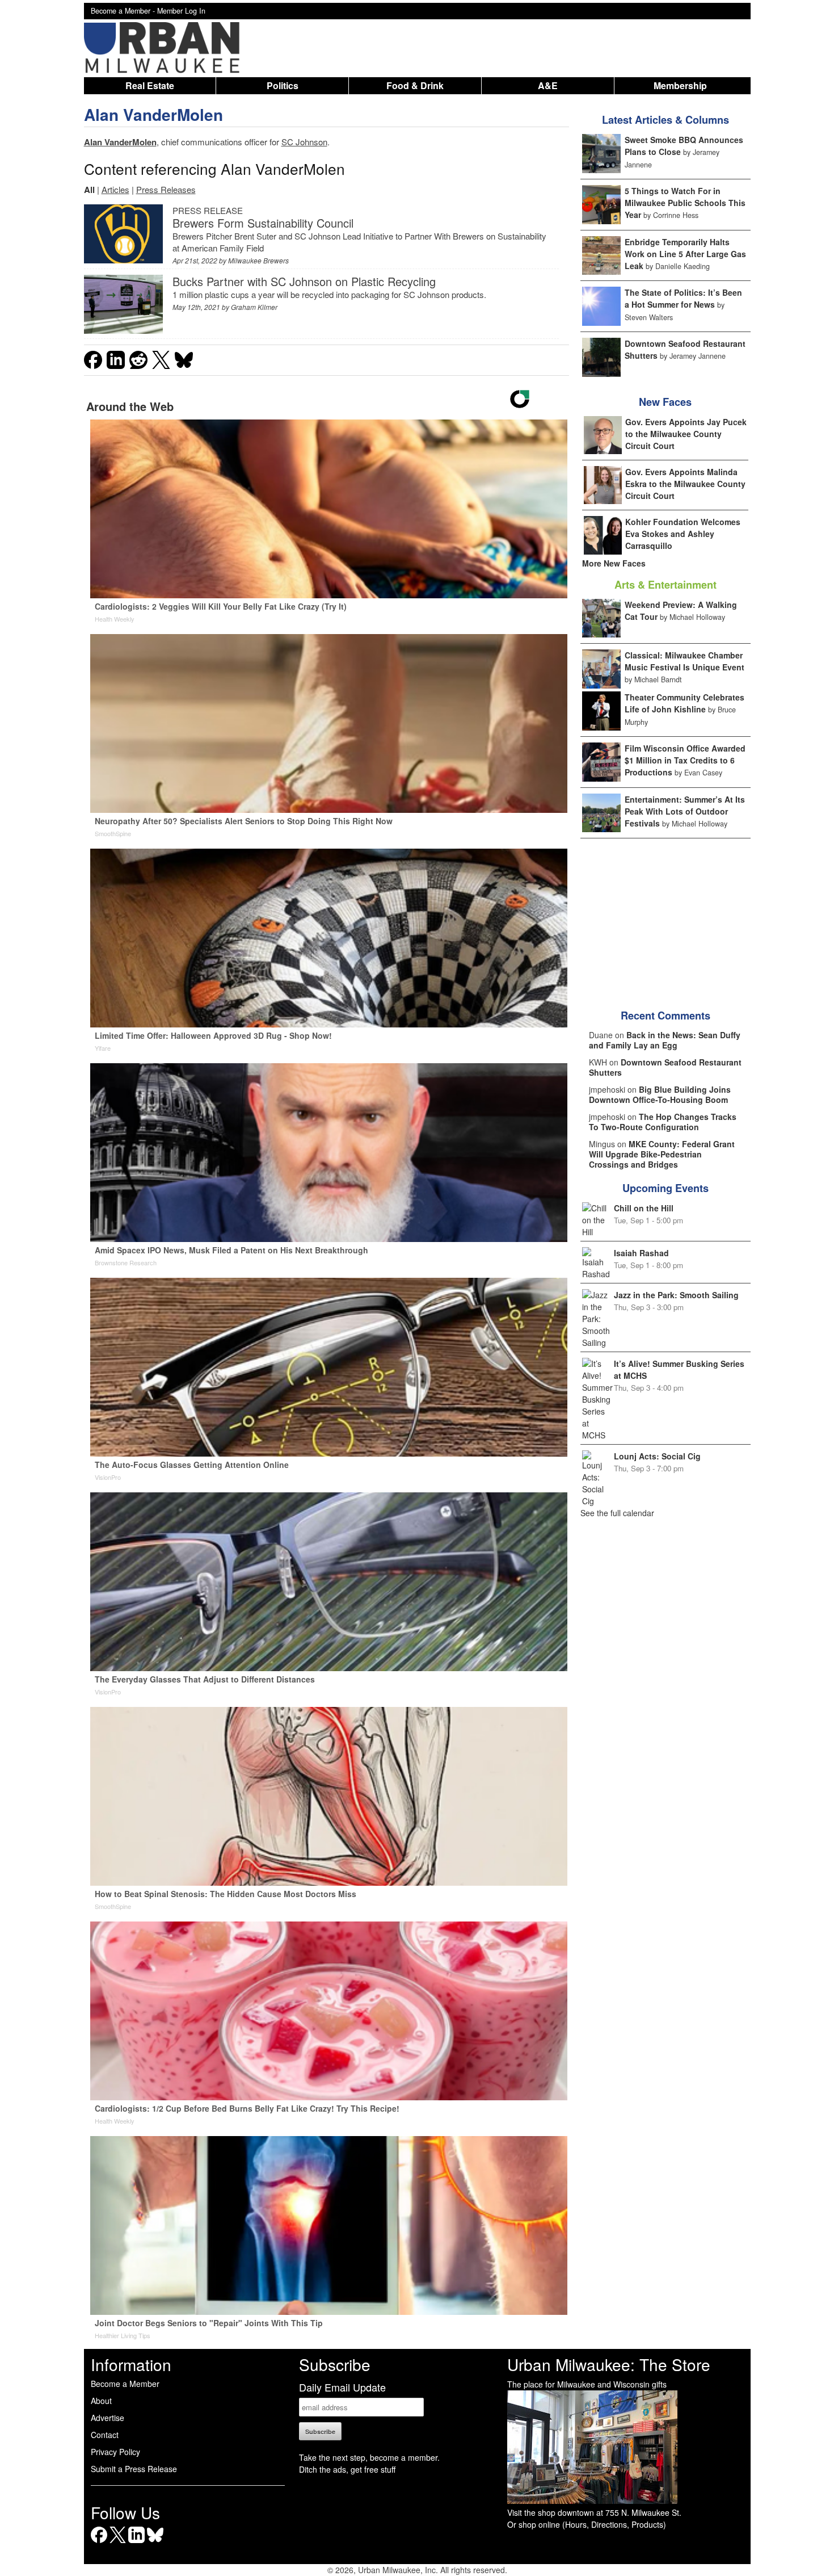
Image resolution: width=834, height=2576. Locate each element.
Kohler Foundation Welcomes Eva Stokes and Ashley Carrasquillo (683, 534)
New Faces (665, 402)
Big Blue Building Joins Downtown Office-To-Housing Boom (660, 1094)
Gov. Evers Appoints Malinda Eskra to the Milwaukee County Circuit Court (685, 484)
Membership (680, 85)
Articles (115, 189)
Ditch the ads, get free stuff (347, 2469)
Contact (105, 2435)
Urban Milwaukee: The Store (609, 2364)
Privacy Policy (115, 2452)
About (101, 2401)
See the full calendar (617, 1513)
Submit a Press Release (134, 2469)
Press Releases (166, 189)
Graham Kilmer (254, 307)
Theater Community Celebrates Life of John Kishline (685, 703)
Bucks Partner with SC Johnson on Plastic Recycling (304, 281)
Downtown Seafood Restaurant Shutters (665, 1067)
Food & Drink (415, 85)
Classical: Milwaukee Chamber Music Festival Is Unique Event (685, 661)
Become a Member (125, 2384)
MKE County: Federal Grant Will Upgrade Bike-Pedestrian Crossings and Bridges (662, 1154)
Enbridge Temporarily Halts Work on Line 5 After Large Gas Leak (685, 254)
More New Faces (614, 563)
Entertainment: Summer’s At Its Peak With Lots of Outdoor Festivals (685, 811)
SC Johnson (304, 142)
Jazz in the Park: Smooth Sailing (676, 1295)
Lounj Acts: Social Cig (657, 1456)
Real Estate (150, 85)
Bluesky (155, 2543)
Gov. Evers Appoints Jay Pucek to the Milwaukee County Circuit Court (686, 434)
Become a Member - (124, 11)
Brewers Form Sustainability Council (263, 223)
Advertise (108, 2418)
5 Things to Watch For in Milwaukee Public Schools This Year (685, 203)
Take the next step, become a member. (369, 2457)
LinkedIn (136, 2543)
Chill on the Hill (644, 1208)
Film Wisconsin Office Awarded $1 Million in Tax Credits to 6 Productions (685, 760)
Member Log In (181, 11)
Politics (283, 85)
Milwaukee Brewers (258, 260)
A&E (548, 85)
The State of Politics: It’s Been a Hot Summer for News (683, 298)
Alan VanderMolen (153, 114)
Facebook (99, 2543)
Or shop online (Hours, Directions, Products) (587, 2524)
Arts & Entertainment (665, 585)
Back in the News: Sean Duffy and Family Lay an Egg (665, 1040)
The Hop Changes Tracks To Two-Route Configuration (663, 1122)
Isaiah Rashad (641, 1253)
